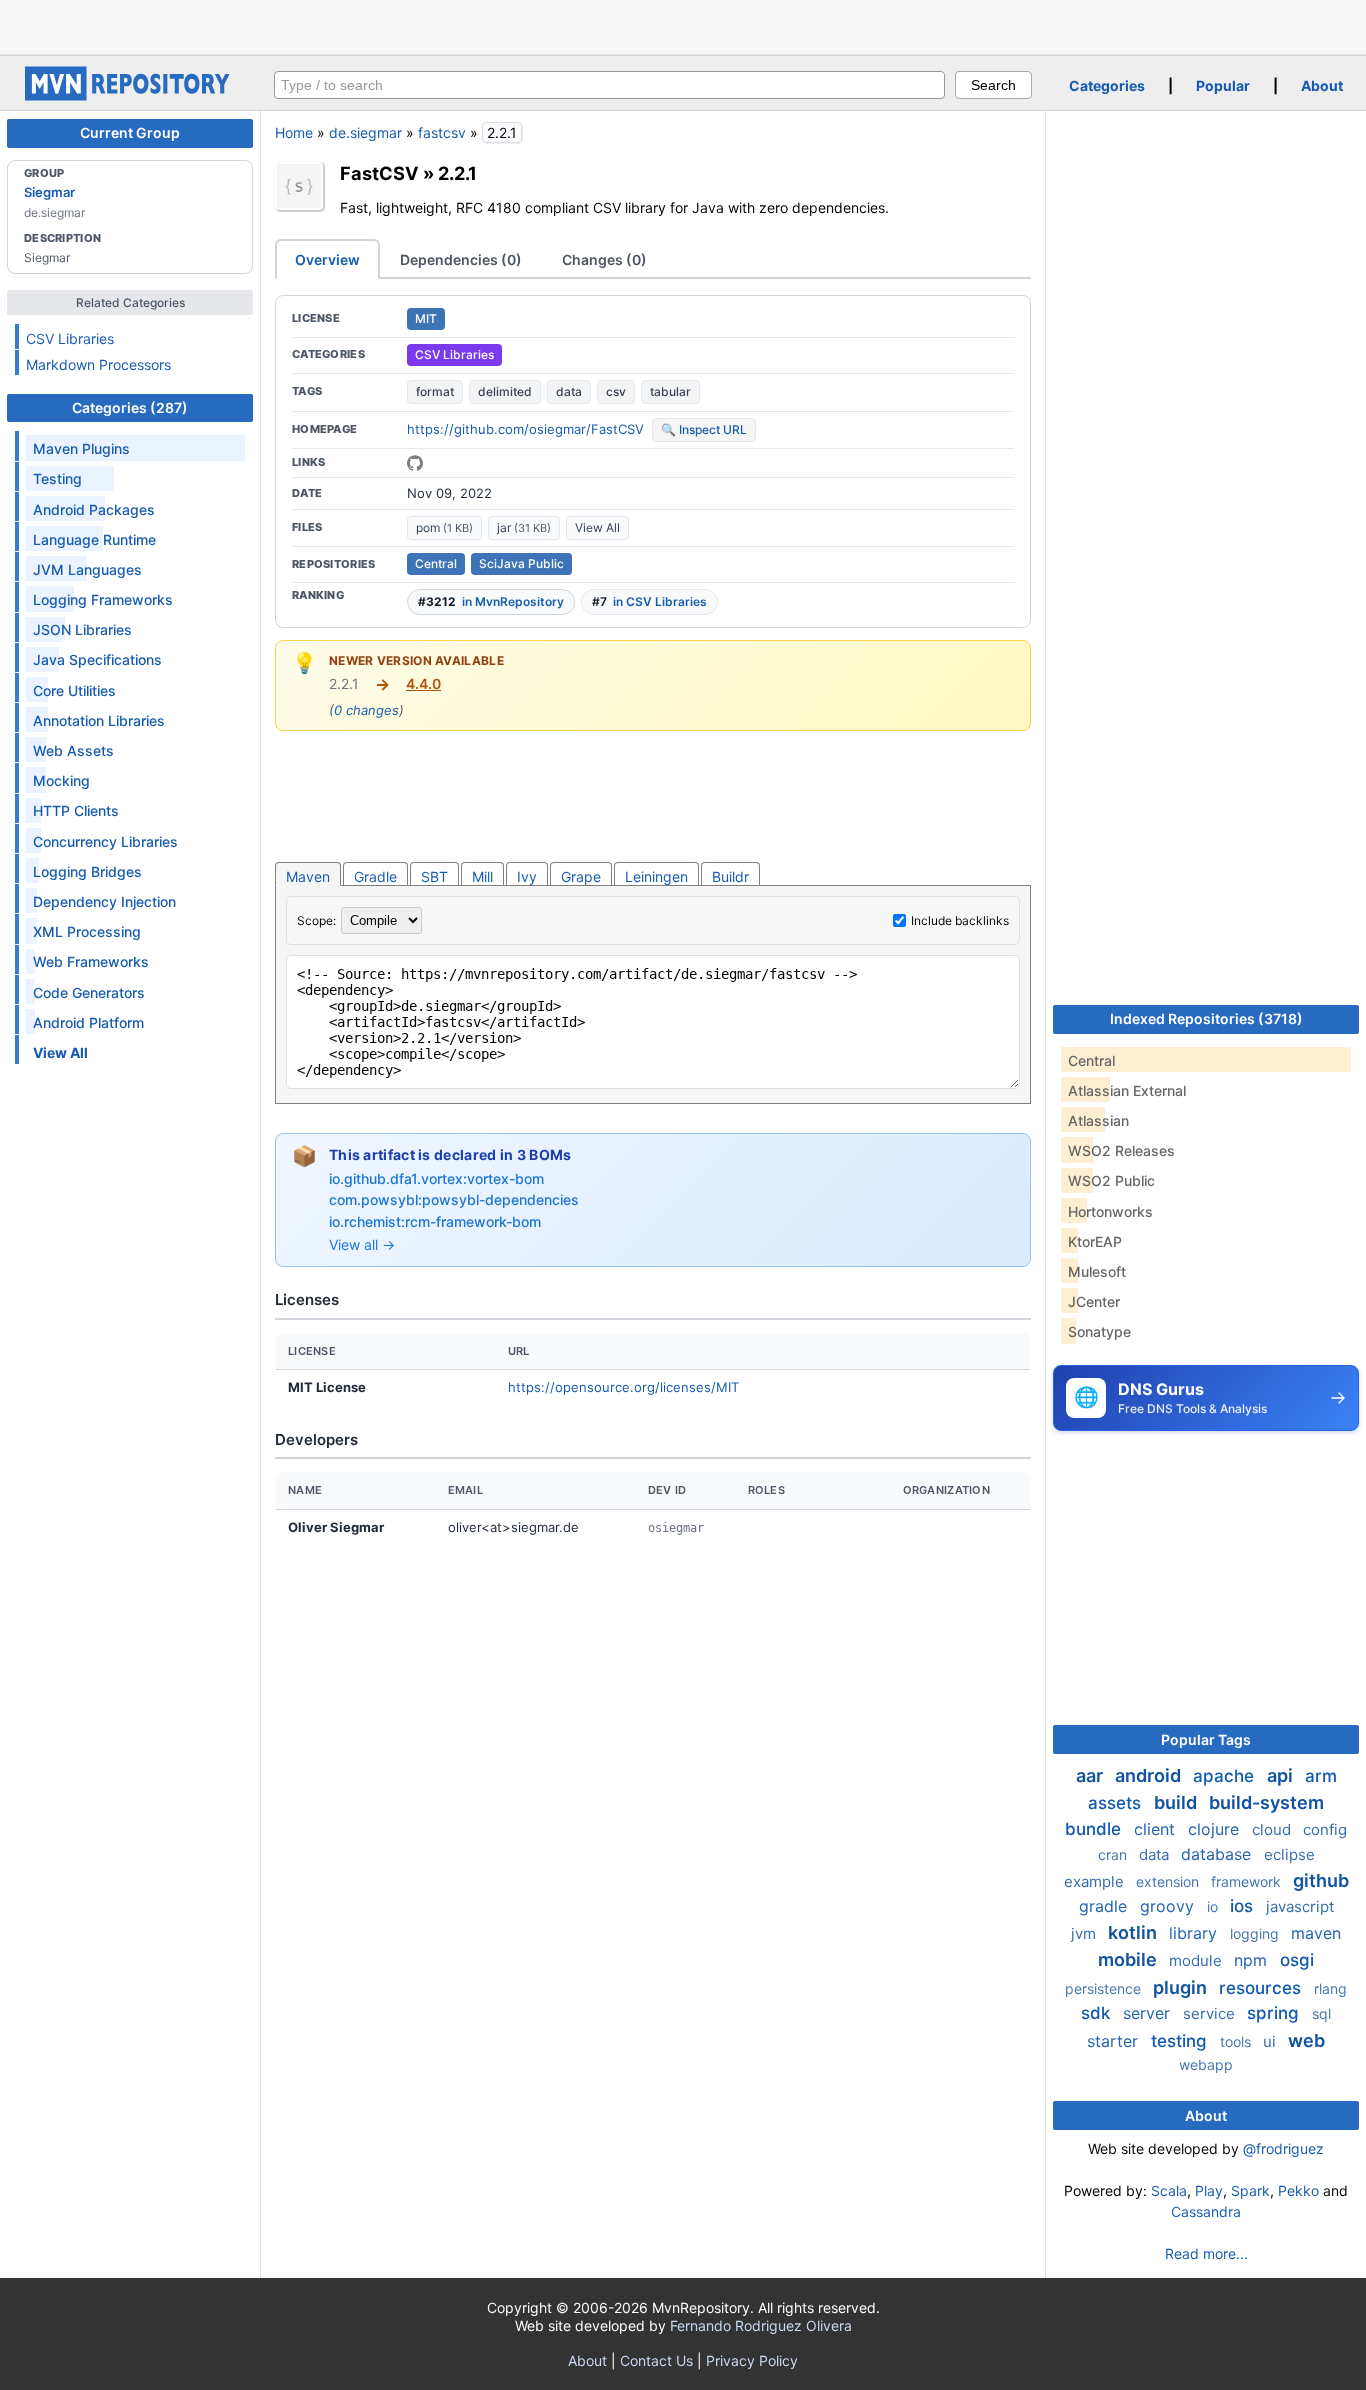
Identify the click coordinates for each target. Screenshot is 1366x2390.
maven (1316, 1933)
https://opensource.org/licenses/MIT (623, 1387)
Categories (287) (130, 407)
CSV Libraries (70, 338)
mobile (1129, 1959)
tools (1237, 2041)
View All (597, 527)
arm (1321, 1776)
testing (1181, 2041)
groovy (1169, 1906)
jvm (1085, 1933)
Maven (308, 876)
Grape (581, 876)
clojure (1216, 1829)
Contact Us (656, 2360)
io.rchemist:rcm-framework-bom (435, 1221)
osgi (1297, 1960)
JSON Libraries (82, 629)
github (1321, 1880)
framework (1248, 1881)
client (1157, 1829)
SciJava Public (521, 563)
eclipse (1289, 1854)
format (435, 391)
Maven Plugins (81, 448)
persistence (1105, 1988)
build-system (1266, 1802)
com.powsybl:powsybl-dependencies (454, 1199)
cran (1114, 1854)
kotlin (1134, 1932)
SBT (434, 876)
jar (524, 527)
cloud (1273, 1829)
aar (1091, 1775)
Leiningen (656, 876)
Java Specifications (97, 659)
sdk (1098, 2013)
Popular (1223, 85)
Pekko (1298, 2190)
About (1322, 85)
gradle (1105, 1906)
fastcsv (442, 132)
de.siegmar (365, 132)
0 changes (366, 710)
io (1214, 1906)
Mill (482, 876)
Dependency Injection (104, 901)
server (1149, 2013)
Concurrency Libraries (105, 841)
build (1177, 1802)
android (1150, 1775)
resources (1262, 1988)
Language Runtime (94, 539)
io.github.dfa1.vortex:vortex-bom (436, 1178)
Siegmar (49, 192)
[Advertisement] (683, 25)
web (1306, 2040)
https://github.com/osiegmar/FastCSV (525, 429)
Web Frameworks (91, 961)
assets (1117, 1803)
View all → (362, 1244)
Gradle (375, 876)
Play (1209, 2190)
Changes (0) (604, 259)
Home (294, 132)
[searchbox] (609, 85)
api (1282, 1775)
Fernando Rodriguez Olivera (761, 2325)
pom (444, 527)
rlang (1330, 1988)
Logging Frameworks (103, 599)
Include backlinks (960, 920)
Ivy (527, 876)
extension (1169, 1881)
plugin (1182, 1987)
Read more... (1206, 2253)
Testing (57, 478)
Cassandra (1206, 2211)
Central (436, 563)
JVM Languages (87, 569)
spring (1275, 2013)
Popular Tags (1206, 1739)
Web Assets (73, 750)
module (1197, 1960)
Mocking (61, 780)
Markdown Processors (98, 364)
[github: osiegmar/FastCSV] (415, 463)
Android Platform (88, 1022)
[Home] (130, 95)
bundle (1095, 1829)
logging (1256, 1933)
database (1218, 1854)
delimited (505, 391)
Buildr (730, 876)
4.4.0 (423, 683)
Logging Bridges (87, 871)
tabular (670, 391)
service (1211, 2013)
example (1096, 1881)
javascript (1300, 1906)
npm (1253, 1960)
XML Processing (87, 931)
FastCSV (379, 173)
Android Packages (94, 509)
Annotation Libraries (99, 720)
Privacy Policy (752, 2360)
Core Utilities (74, 690)
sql (1321, 2013)
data (569, 391)
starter (1115, 2041)
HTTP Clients (76, 810)
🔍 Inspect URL (704, 429)
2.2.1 (457, 173)
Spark (1250, 2190)
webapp (1206, 2064)
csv (616, 391)
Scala (1169, 2190)
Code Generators (89, 992)
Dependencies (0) (461, 259)
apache (1226, 1776)
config (1325, 1829)
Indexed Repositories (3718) (1206, 1018)
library (1195, 1933)
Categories (1107, 85)
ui (1271, 2041)
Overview (327, 259)
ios (1244, 1906)
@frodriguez (1283, 2148)
